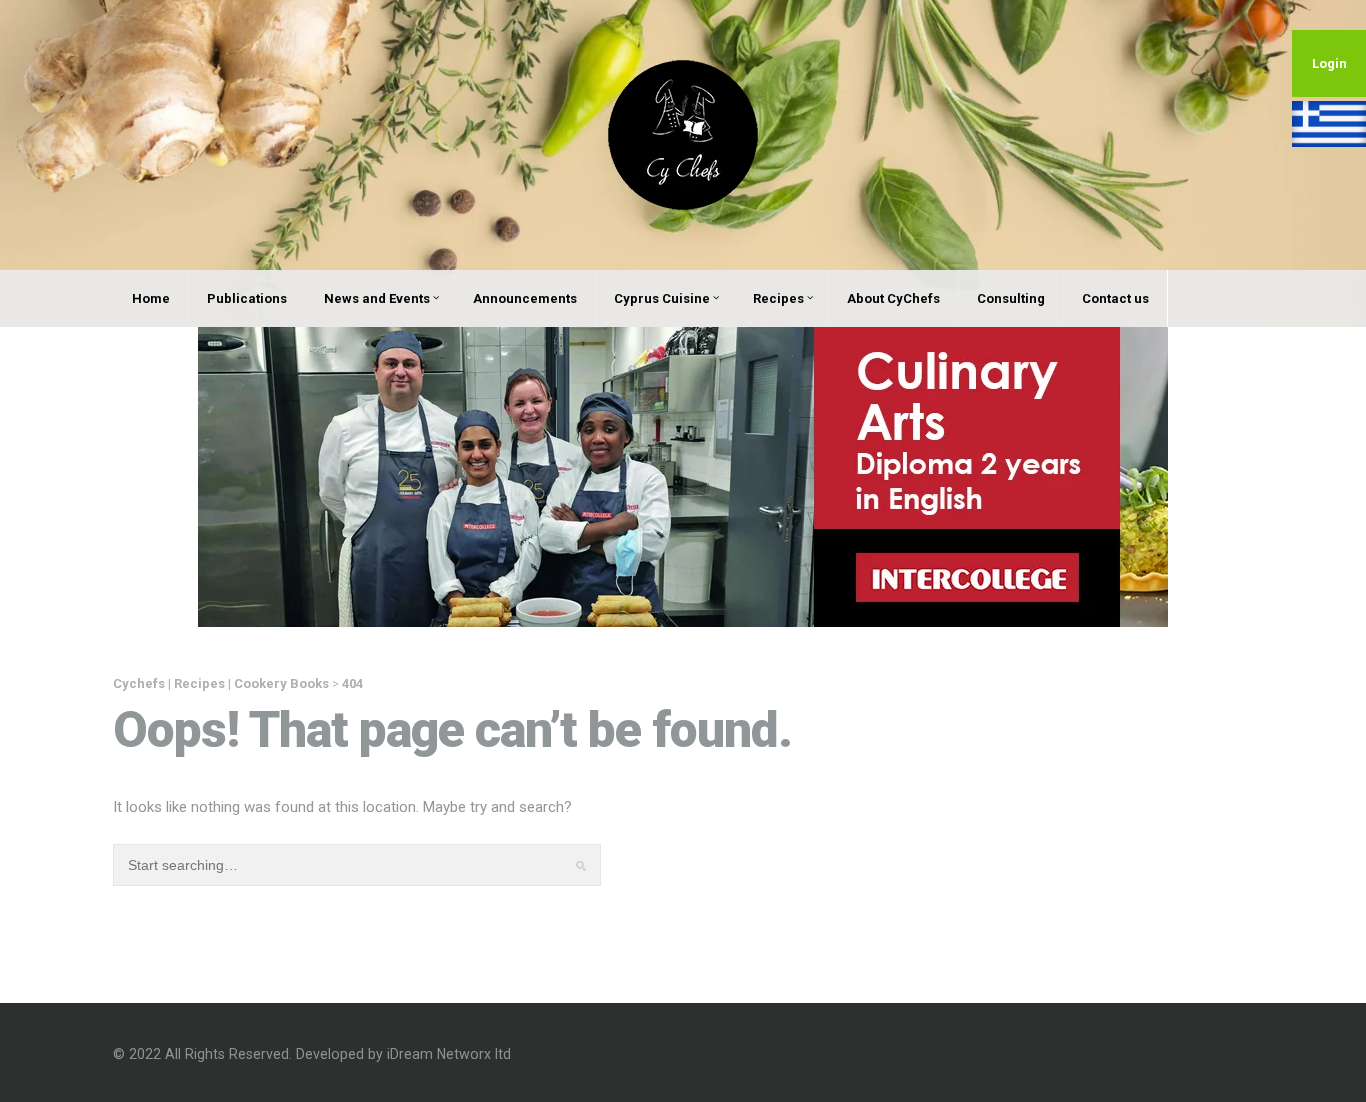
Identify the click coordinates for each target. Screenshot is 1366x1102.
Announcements (525, 298)
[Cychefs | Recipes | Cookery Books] (683, 134)
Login (1329, 63)
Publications (247, 298)
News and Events (377, 298)
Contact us (1115, 298)
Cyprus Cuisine (662, 298)
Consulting (1011, 298)
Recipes (778, 298)
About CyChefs (893, 298)
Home (151, 298)
